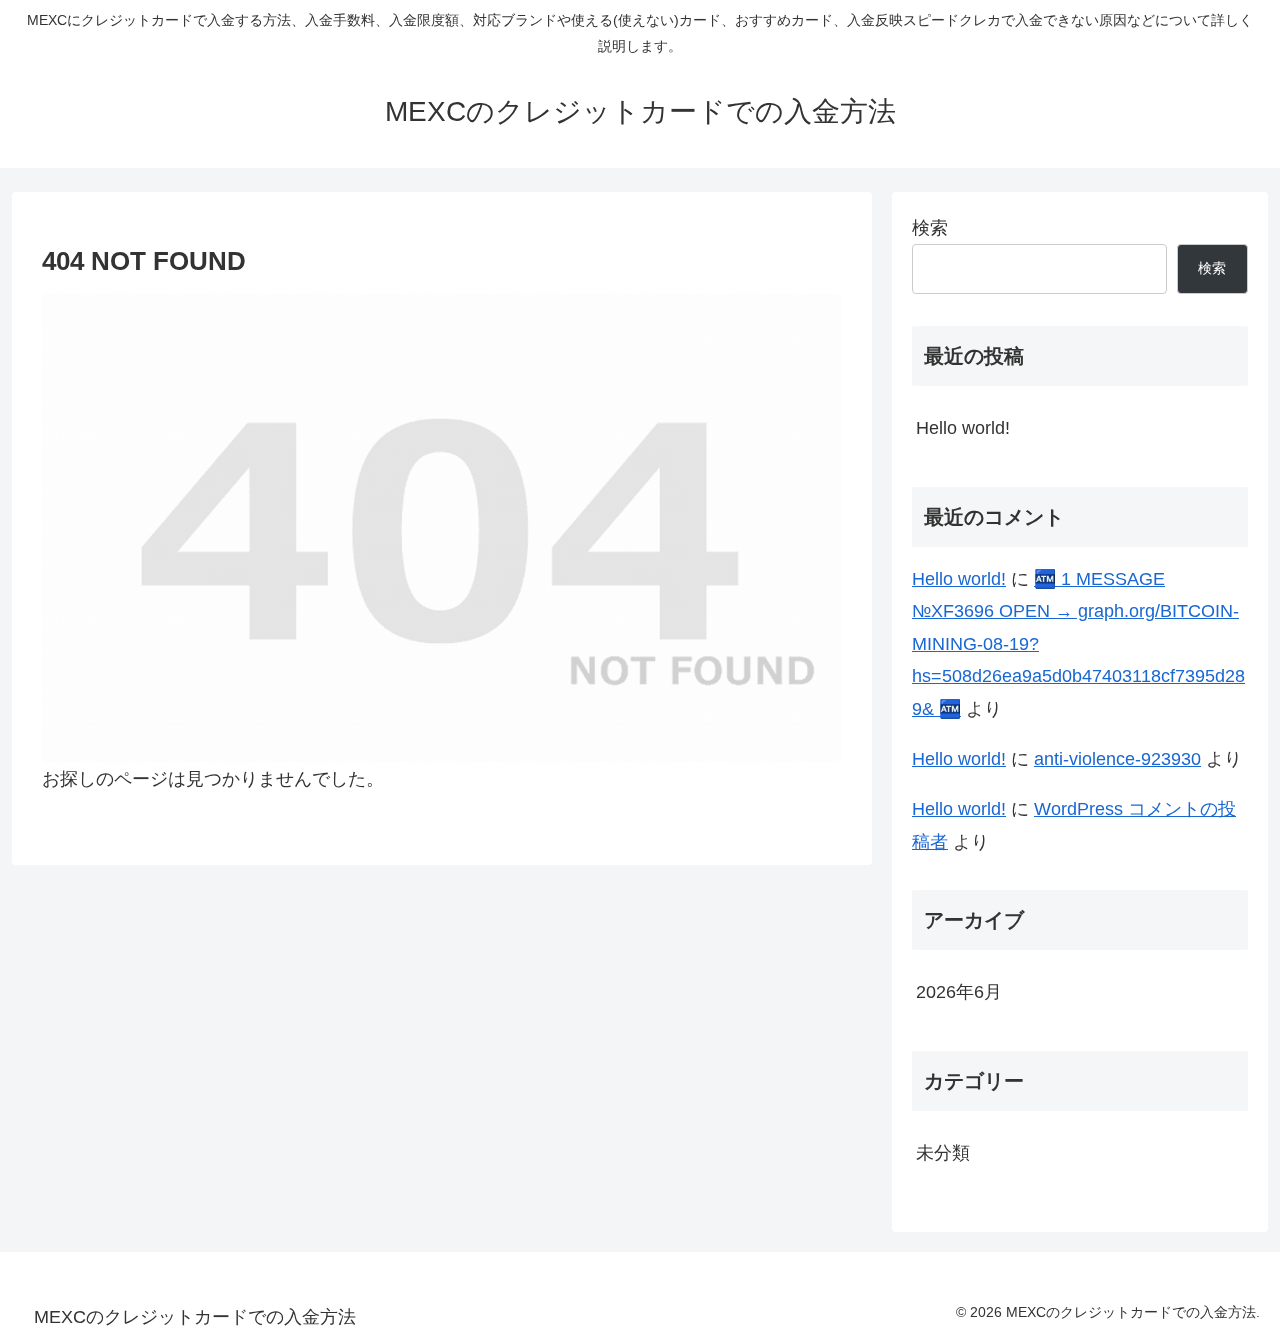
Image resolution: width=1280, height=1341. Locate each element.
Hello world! (963, 428)
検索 (930, 228)
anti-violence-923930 (1117, 759)
